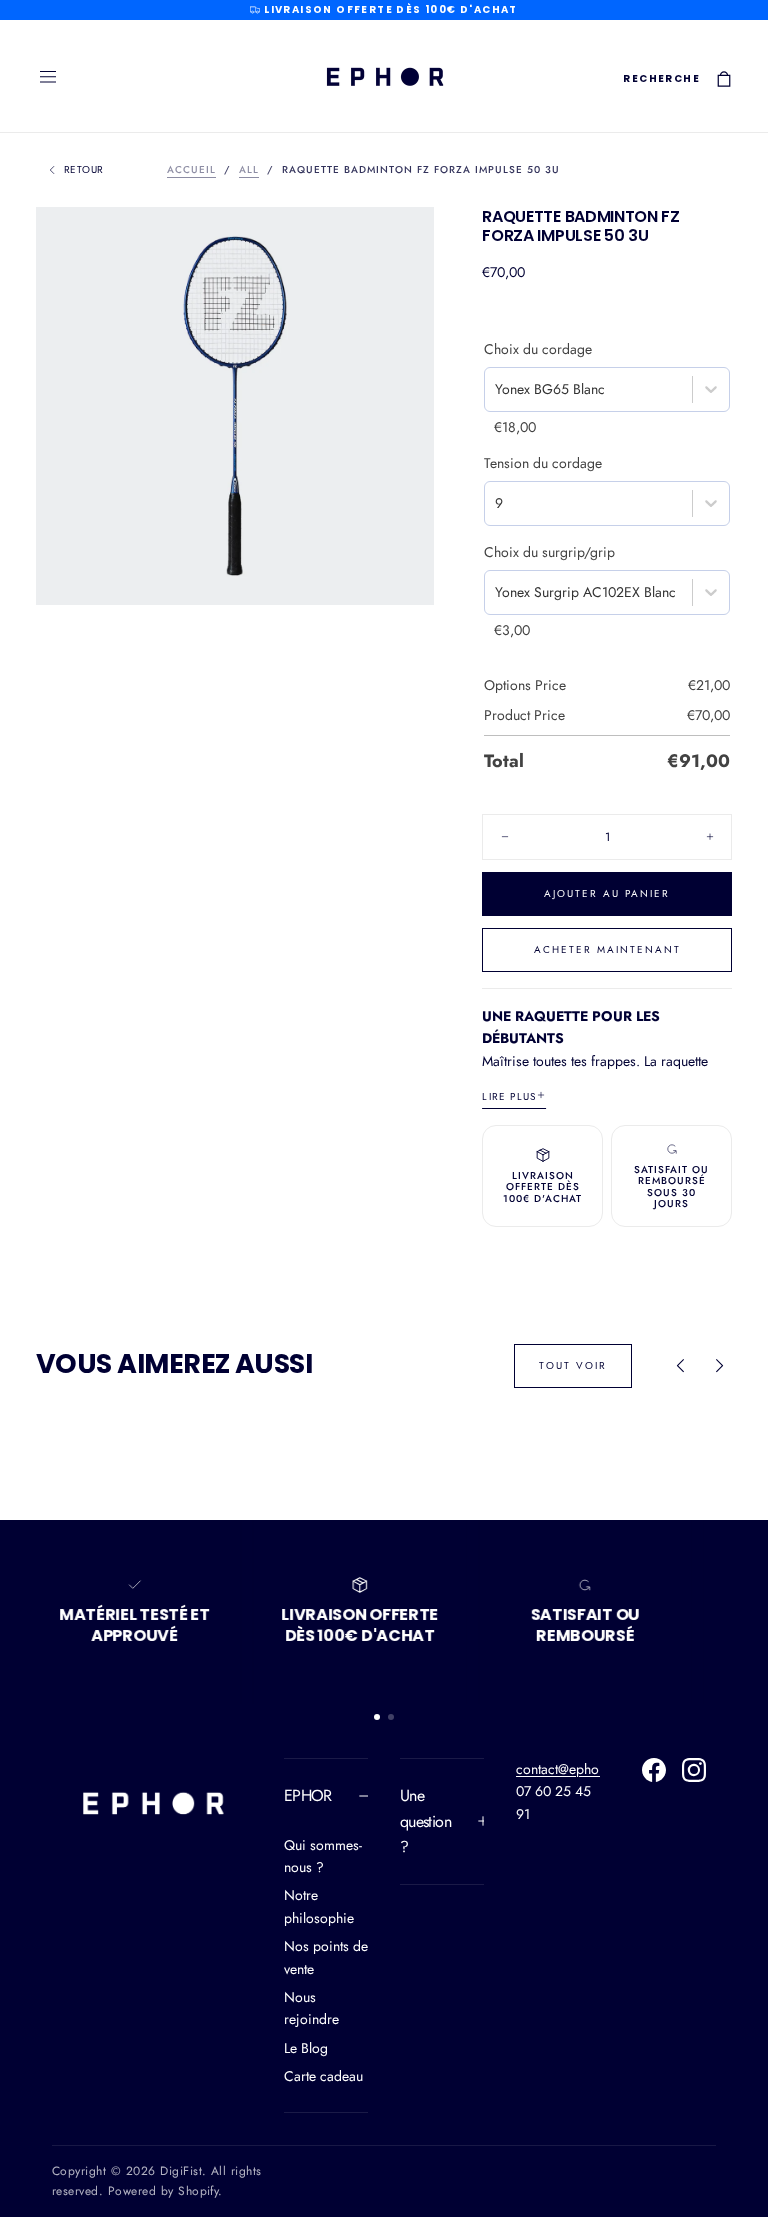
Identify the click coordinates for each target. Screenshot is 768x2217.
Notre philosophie (319, 1906)
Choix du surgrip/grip (549, 552)
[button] (48, 77)
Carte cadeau (323, 2076)
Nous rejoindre (311, 2008)
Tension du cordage (543, 463)
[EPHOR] (152, 1803)
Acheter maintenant (607, 949)
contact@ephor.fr (566, 1769)
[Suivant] (720, 1366)
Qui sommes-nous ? (323, 1856)
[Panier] (724, 78)
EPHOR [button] (308, 1795)
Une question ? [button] (425, 1821)
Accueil (191, 169)
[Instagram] (694, 1770)
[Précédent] (680, 1366)
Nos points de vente (326, 1957)
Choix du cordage (538, 349)
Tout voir (573, 1365)
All (249, 169)
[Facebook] (654, 1770)
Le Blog (306, 2048)
